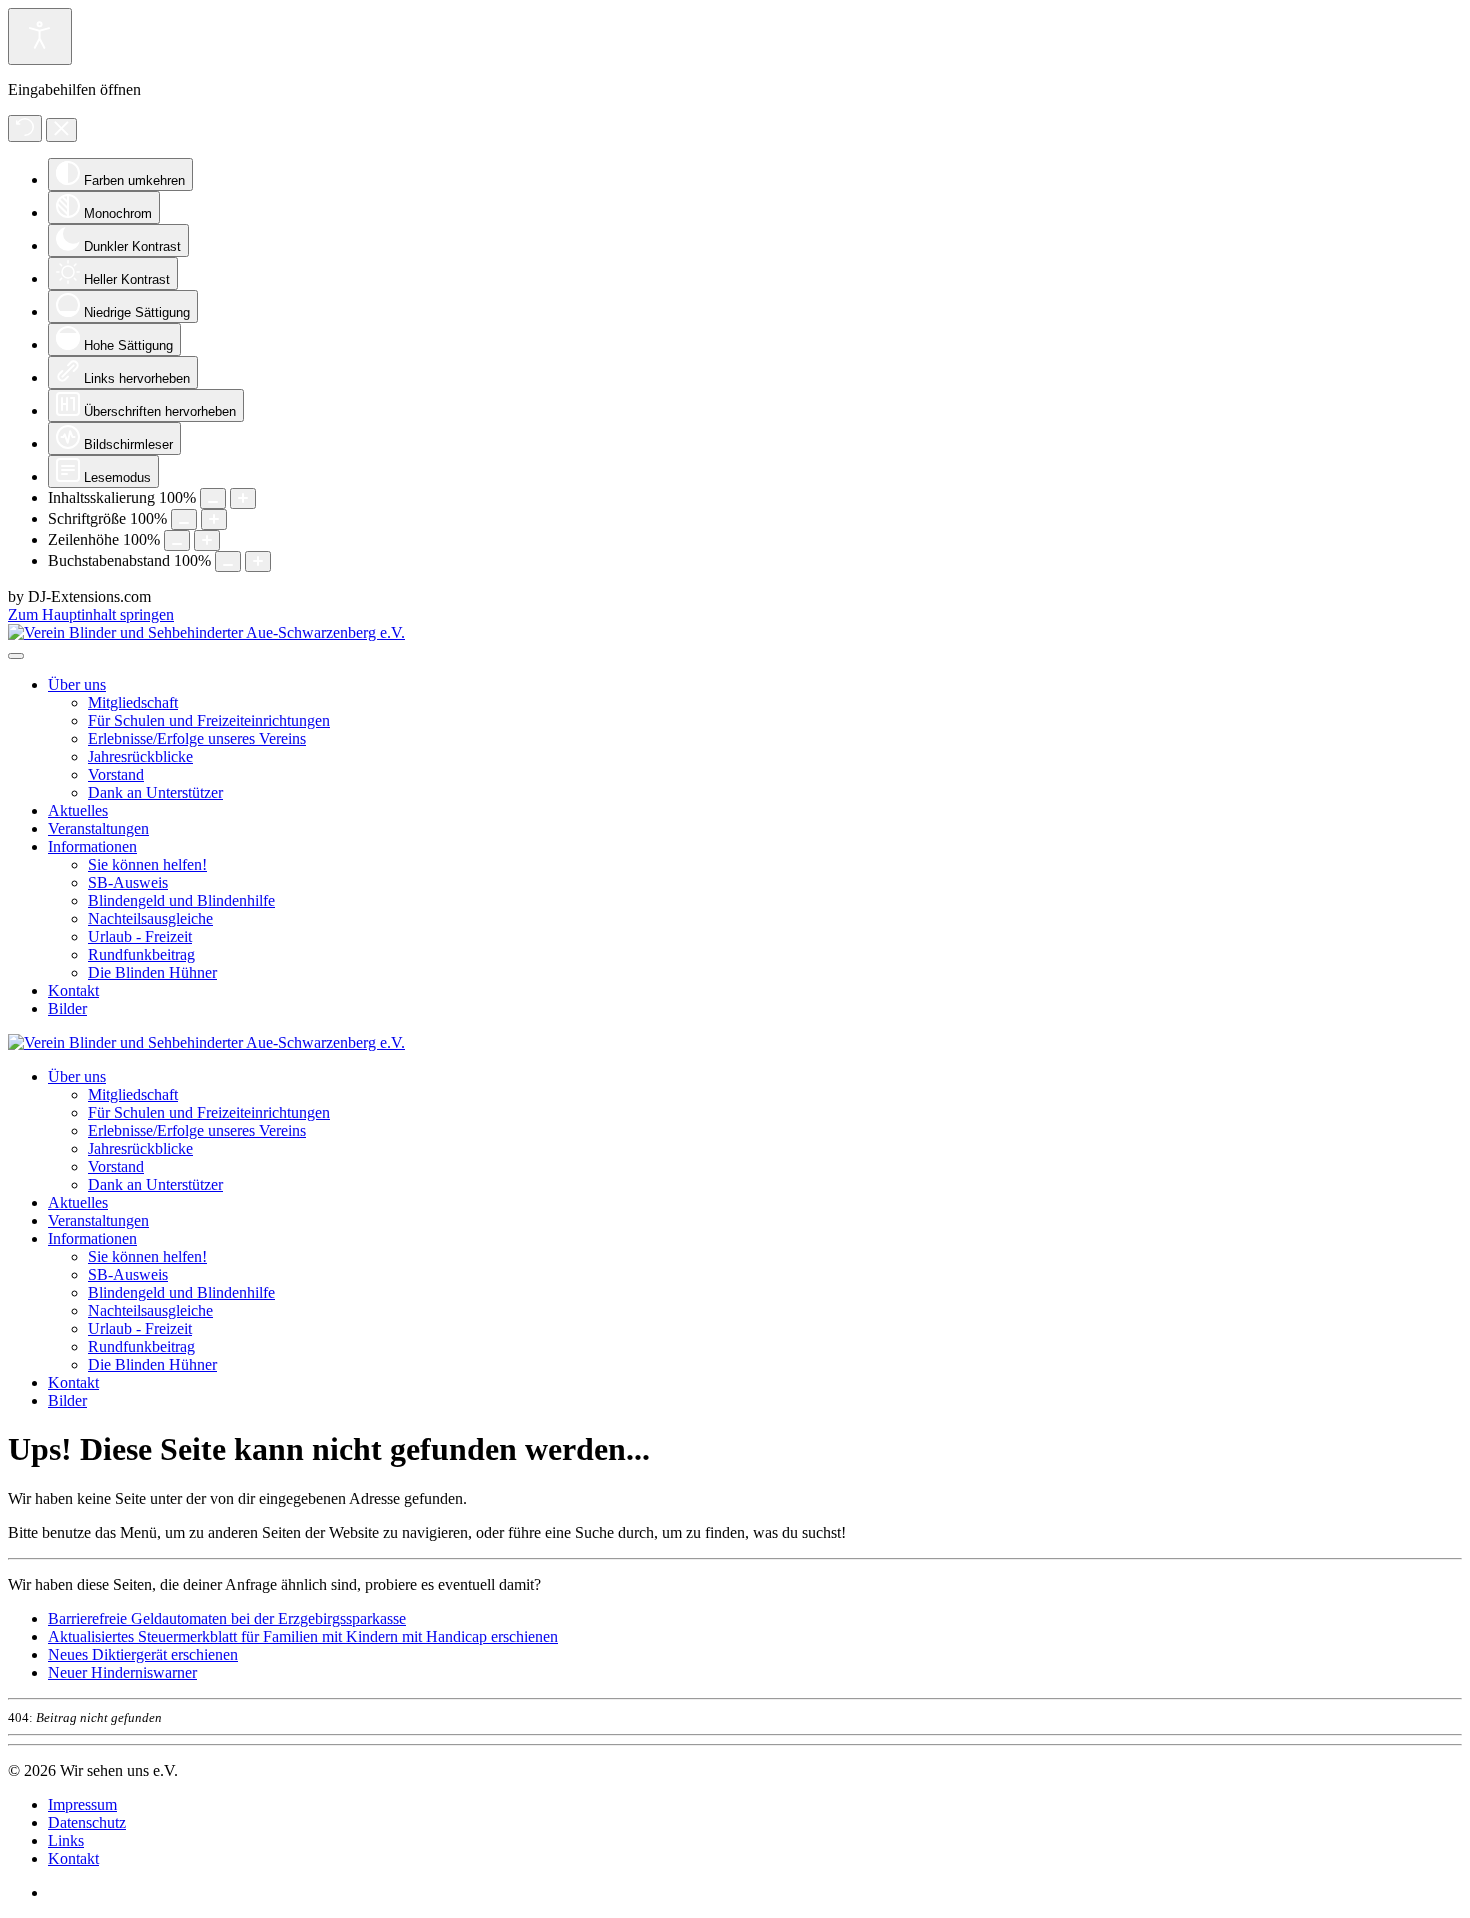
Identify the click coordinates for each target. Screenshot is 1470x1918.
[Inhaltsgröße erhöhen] (243, 498)
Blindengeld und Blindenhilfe (181, 900)
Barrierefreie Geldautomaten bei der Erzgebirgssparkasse (227, 1618)
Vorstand (116, 774)
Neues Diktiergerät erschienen (143, 1654)
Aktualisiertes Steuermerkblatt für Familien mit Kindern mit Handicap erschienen (303, 1636)
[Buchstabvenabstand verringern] (228, 561)
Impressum (82, 1804)
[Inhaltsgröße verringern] (213, 498)
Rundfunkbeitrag (141, 954)
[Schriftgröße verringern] (184, 519)
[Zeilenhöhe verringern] (177, 540)
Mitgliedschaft (133, 702)
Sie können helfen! (147, 864)
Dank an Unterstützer (155, 792)
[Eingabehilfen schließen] (61, 130)
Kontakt (73, 990)
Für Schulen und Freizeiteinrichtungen (209, 720)
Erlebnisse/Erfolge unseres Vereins (197, 738)
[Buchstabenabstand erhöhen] (258, 561)
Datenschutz (87, 1822)
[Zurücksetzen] (25, 128)
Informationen (92, 846)
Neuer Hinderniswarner (122, 1672)
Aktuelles (78, 810)
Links (66, 1840)
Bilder (67, 1008)
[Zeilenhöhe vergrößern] (207, 540)
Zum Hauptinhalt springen (91, 614)
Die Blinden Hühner (152, 972)
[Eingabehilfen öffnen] (40, 36)
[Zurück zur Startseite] (206, 632)
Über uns (77, 684)
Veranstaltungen (98, 828)
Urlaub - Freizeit (140, 936)
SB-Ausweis (128, 882)
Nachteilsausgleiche (150, 918)
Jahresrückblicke (140, 756)
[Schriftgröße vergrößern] (214, 519)
